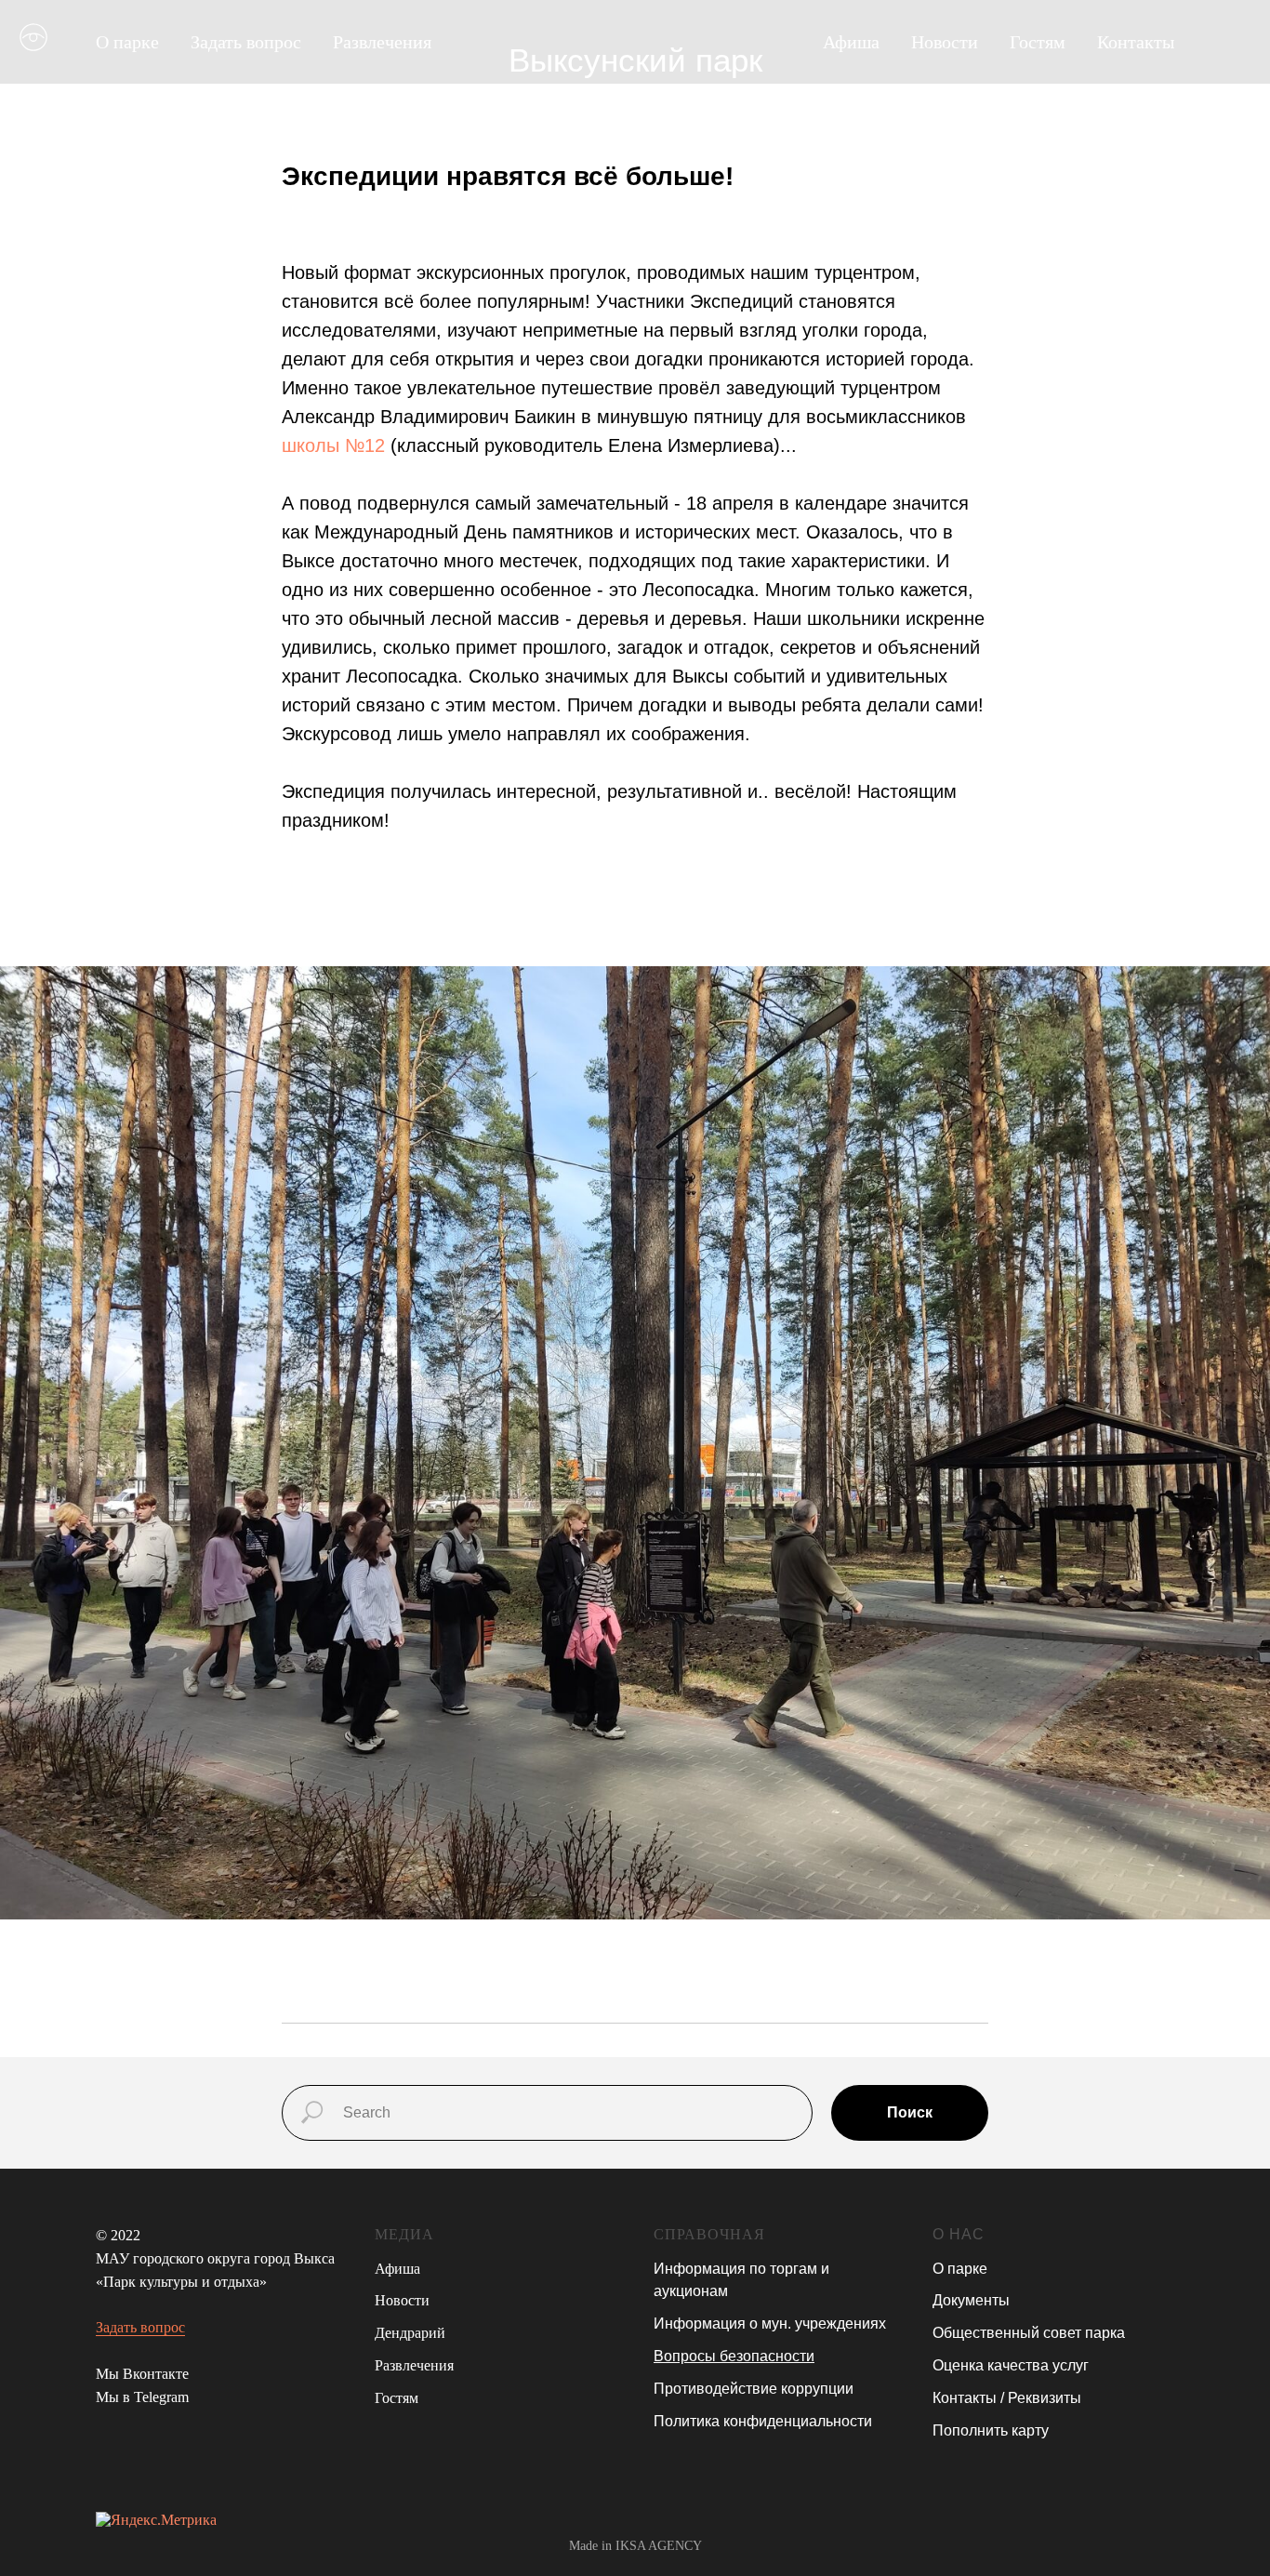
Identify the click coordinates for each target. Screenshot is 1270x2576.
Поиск (910, 2112)
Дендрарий (410, 2333)
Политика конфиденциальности (763, 2421)
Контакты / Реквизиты (1007, 2398)
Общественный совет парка (1029, 2333)
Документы (971, 2300)
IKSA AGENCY (659, 2546)
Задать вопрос (246, 42)
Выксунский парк (635, 60)
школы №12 (333, 445)
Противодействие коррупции (754, 2389)
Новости (945, 42)
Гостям (1038, 42)
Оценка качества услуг (1011, 2365)
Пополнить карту (991, 2430)
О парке (127, 42)
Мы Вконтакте (142, 2374)
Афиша (851, 42)
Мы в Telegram (142, 2397)
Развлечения (382, 42)
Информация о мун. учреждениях (770, 2324)
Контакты (1136, 42)
